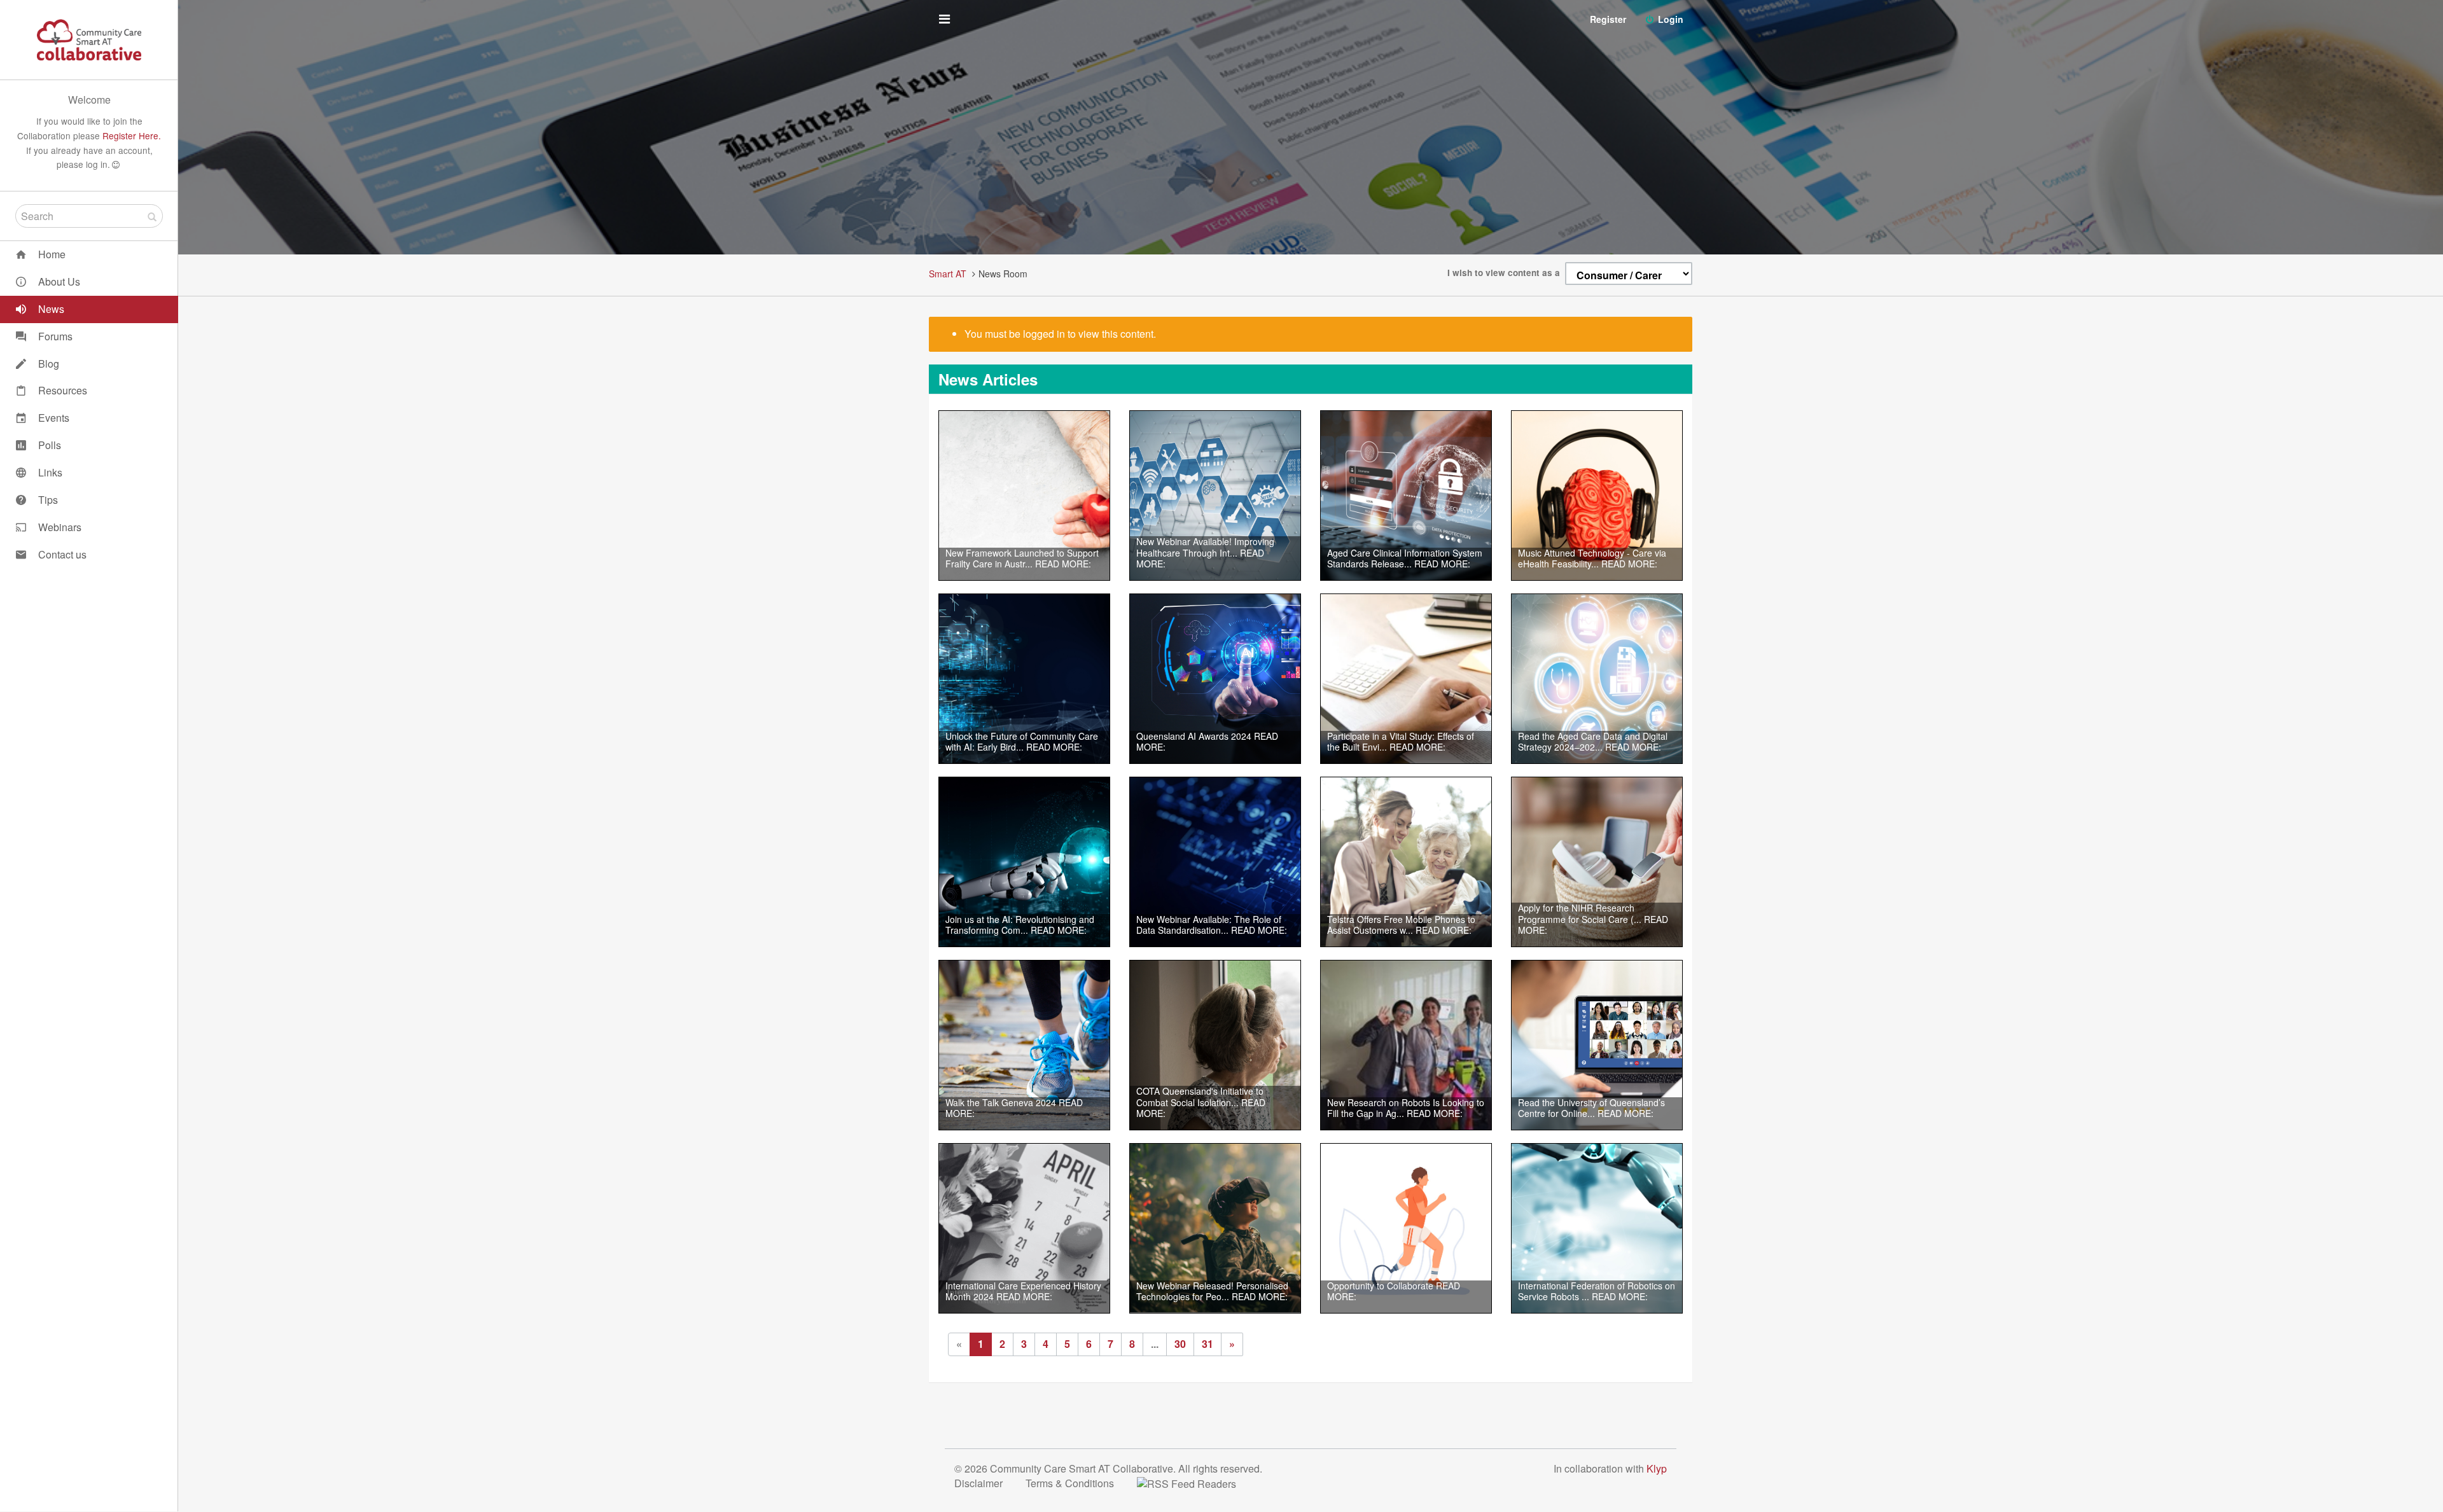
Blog (47, 364)
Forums (54, 336)
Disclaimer (980, 1483)
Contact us (61, 554)
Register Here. (132, 135)
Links (49, 472)
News (50, 309)
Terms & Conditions (1071, 1483)
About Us (58, 281)
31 (1208, 1344)
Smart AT (948, 274)
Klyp (1657, 1468)
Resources (61, 390)
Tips (47, 500)
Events (52, 418)
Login (1669, 19)
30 (1180, 1344)
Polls (48, 445)
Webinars (59, 527)
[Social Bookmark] (1197, 1483)
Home (51, 254)
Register (1608, 19)
